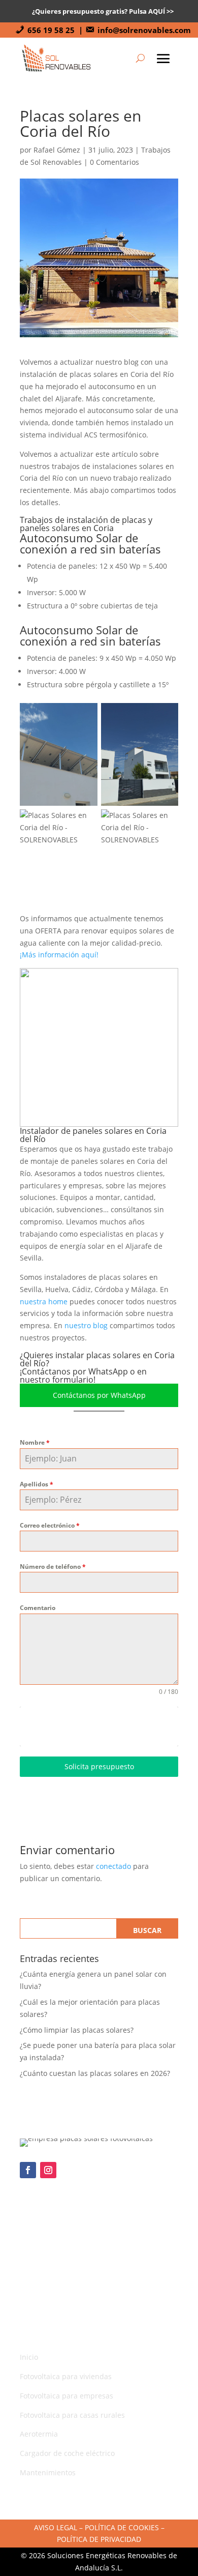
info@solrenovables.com (144, 30)
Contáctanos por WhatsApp (99, 1395)
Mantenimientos (48, 2472)
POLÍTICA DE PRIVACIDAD (99, 2539)
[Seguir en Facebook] (28, 2170)
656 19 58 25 (51, 30)
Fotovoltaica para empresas (67, 2396)
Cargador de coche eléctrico (67, 2453)
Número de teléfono (53, 1567)
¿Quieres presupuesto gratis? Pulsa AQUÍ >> (103, 11)
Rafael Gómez (57, 150)
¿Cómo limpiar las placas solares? (77, 2030)
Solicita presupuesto (99, 1766)
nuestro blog (86, 1325)
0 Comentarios (114, 162)
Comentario (38, 1608)
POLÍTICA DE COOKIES (122, 2527)
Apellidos (37, 1484)
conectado (113, 1866)
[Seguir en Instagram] (48, 2170)
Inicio (29, 2357)
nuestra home (44, 1301)
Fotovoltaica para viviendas (66, 2376)
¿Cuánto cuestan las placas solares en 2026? (95, 2073)
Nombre (35, 1442)
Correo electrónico (50, 1525)
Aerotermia (39, 2434)
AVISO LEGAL (56, 2527)
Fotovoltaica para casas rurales (72, 2415)
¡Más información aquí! (59, 955)
